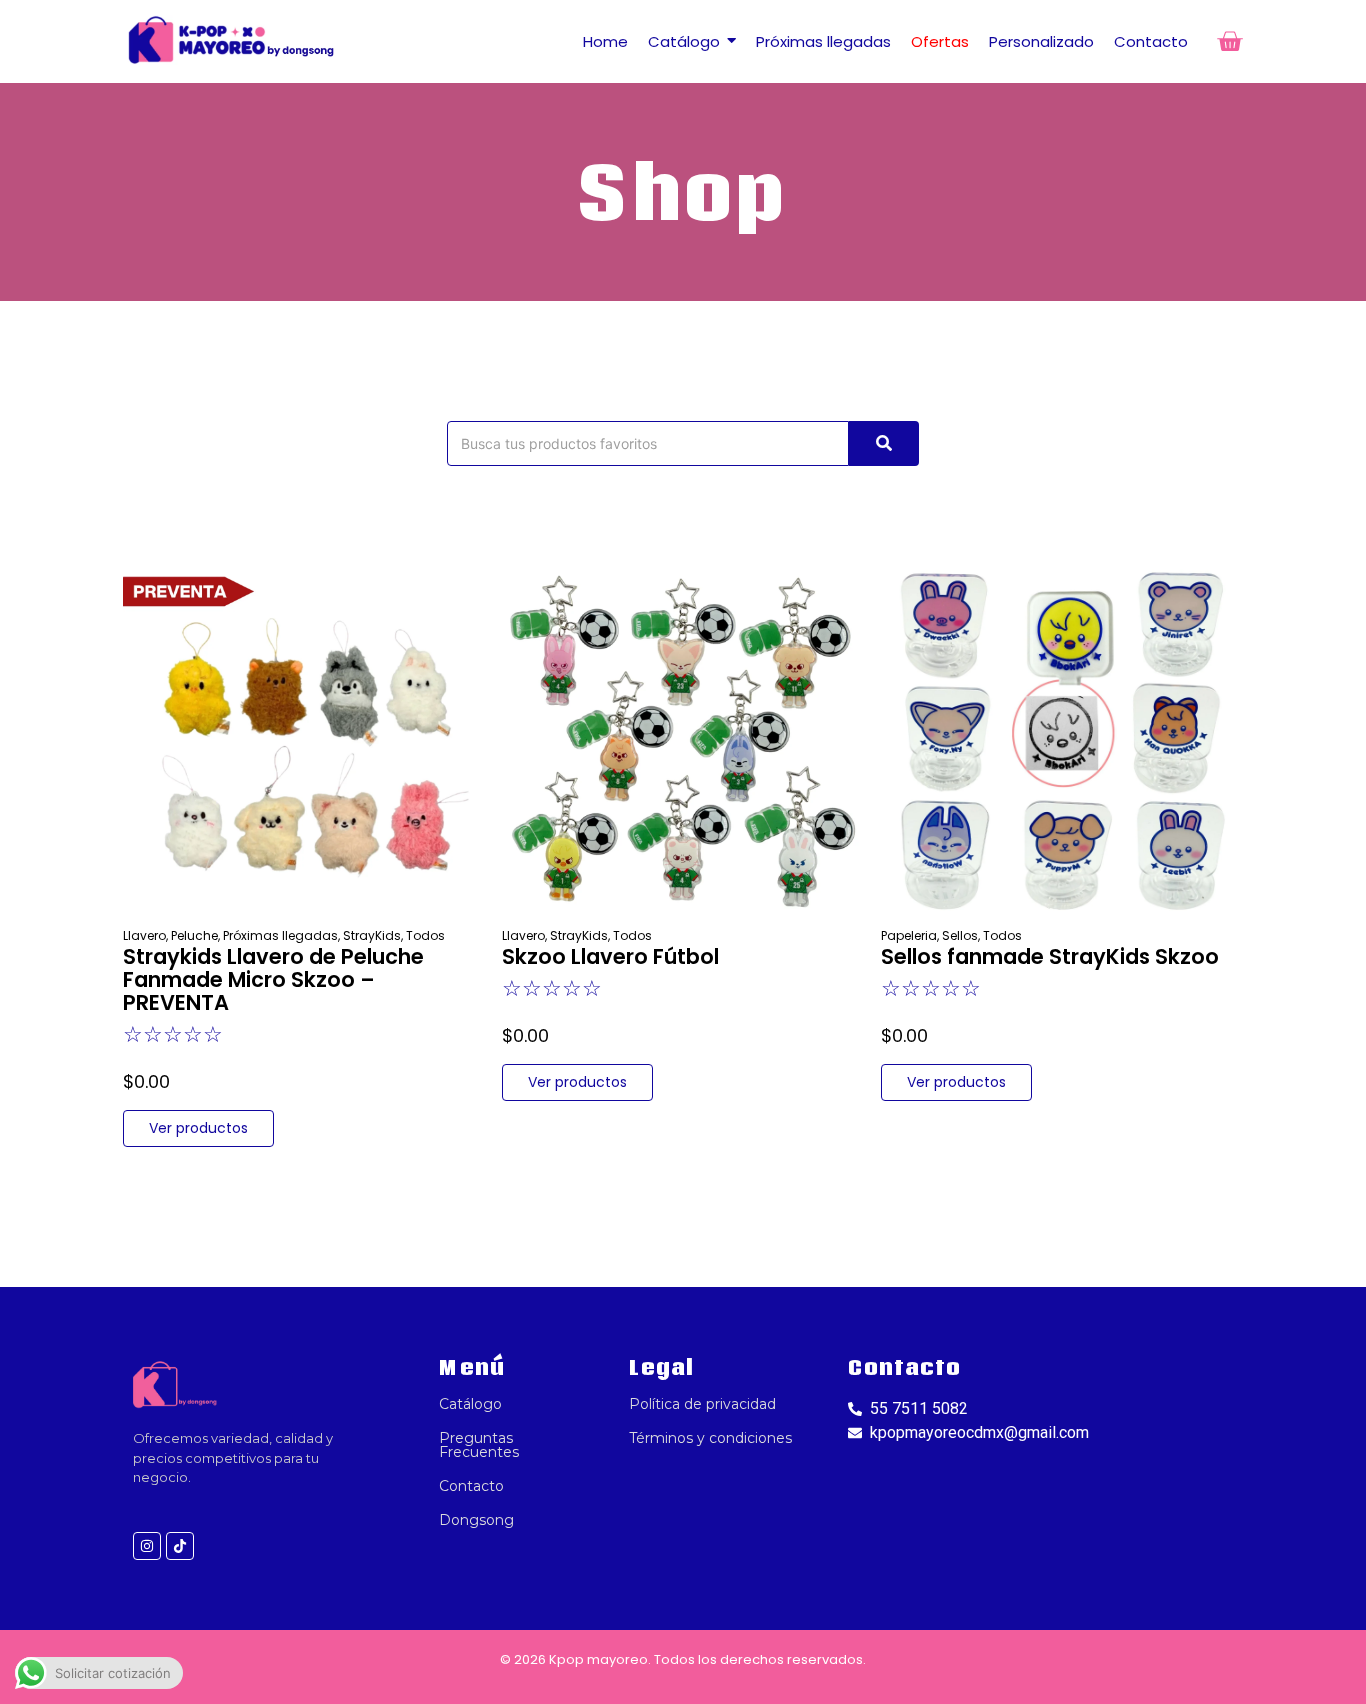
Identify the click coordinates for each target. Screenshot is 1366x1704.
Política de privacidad (702, 1404)
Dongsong (476, 1520)
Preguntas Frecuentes (479, 1445)
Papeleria (910, 935)
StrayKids (373, 935)
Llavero (145, 935)
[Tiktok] (180, 1546)
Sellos (961, 935)
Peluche (195, 935)
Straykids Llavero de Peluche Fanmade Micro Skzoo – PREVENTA (273, 979)
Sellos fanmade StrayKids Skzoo (1050, 956)
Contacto (471, 1486)
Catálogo (470, 1404)
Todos (425, 935)
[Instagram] (147, 1546)
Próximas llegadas (281, 935)
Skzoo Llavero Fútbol (610, 956)
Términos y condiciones (710, 1438)
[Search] (884, 443)
